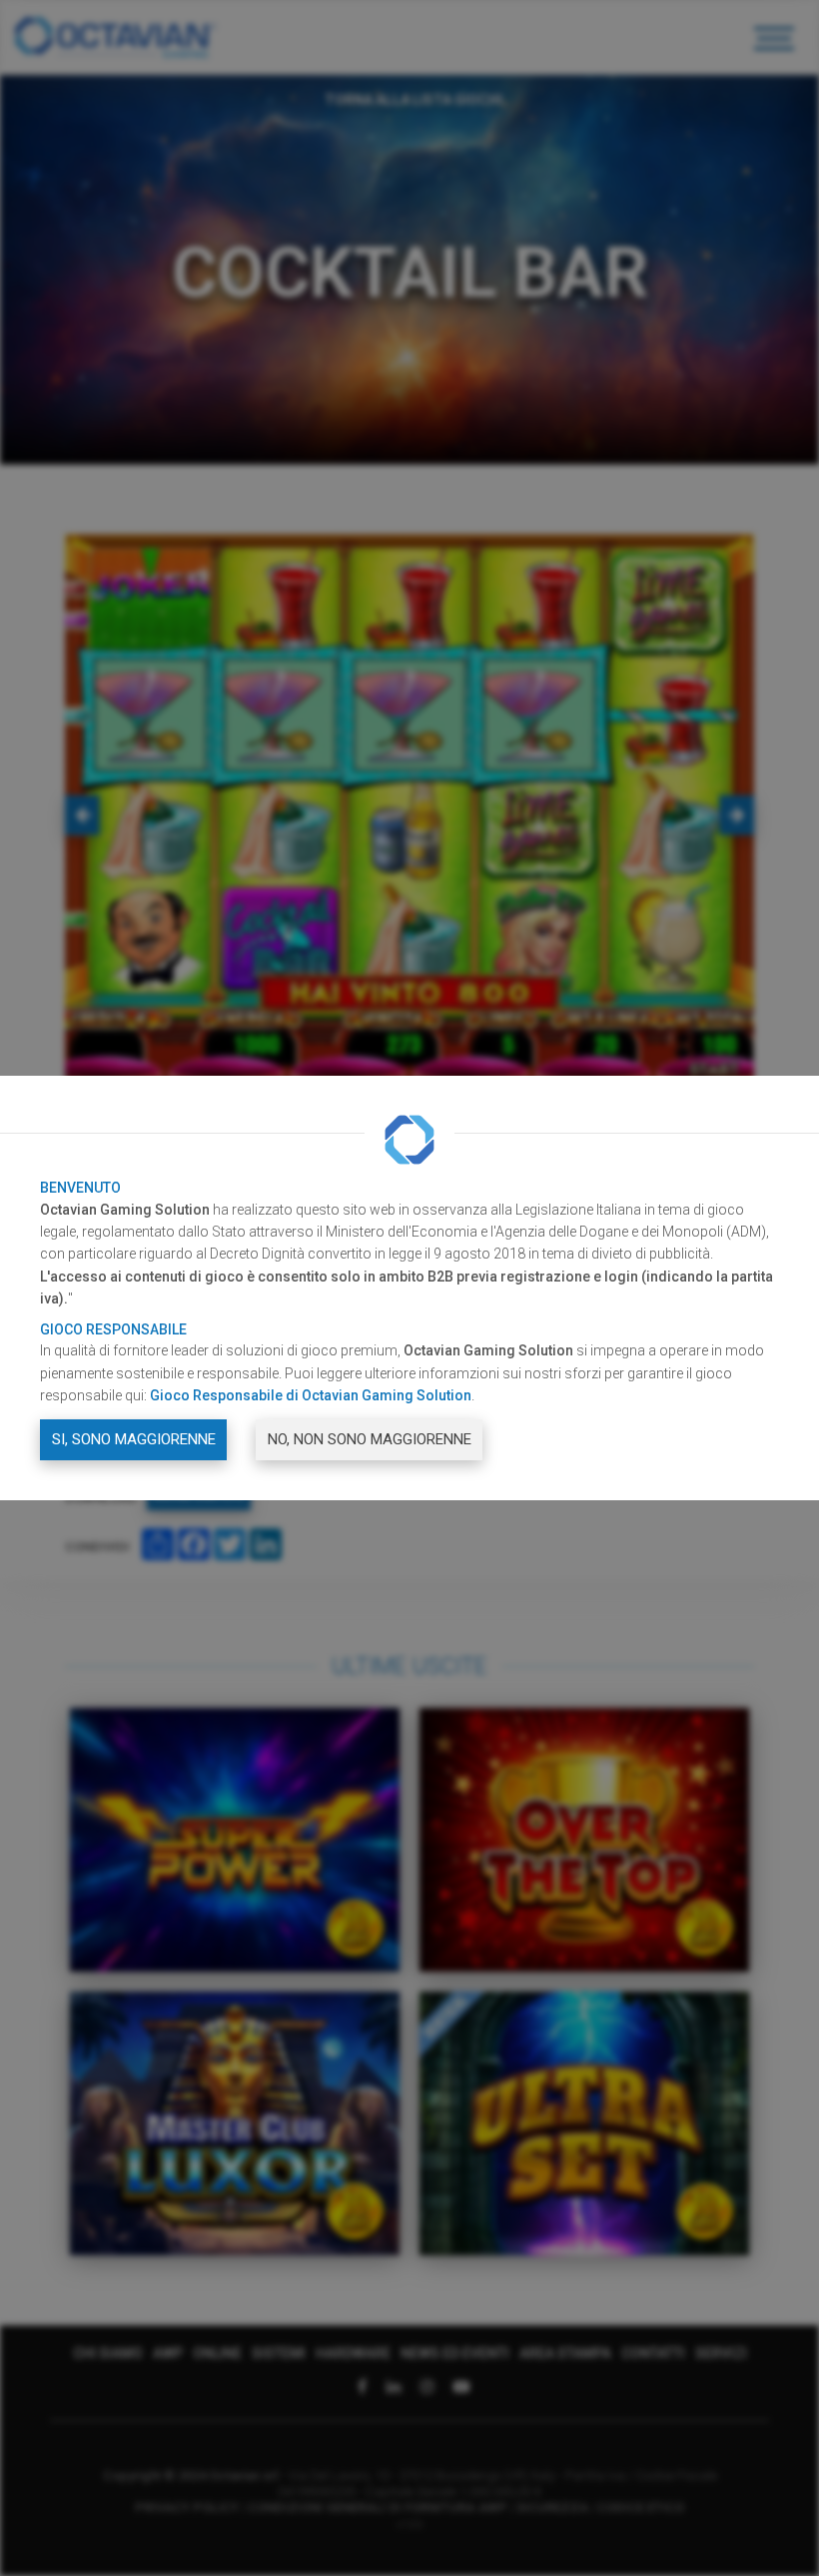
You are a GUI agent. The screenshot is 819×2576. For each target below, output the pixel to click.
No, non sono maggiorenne (370, 1439)
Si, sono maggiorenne (134, 1439)
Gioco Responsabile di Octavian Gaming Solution (311, 1395)
